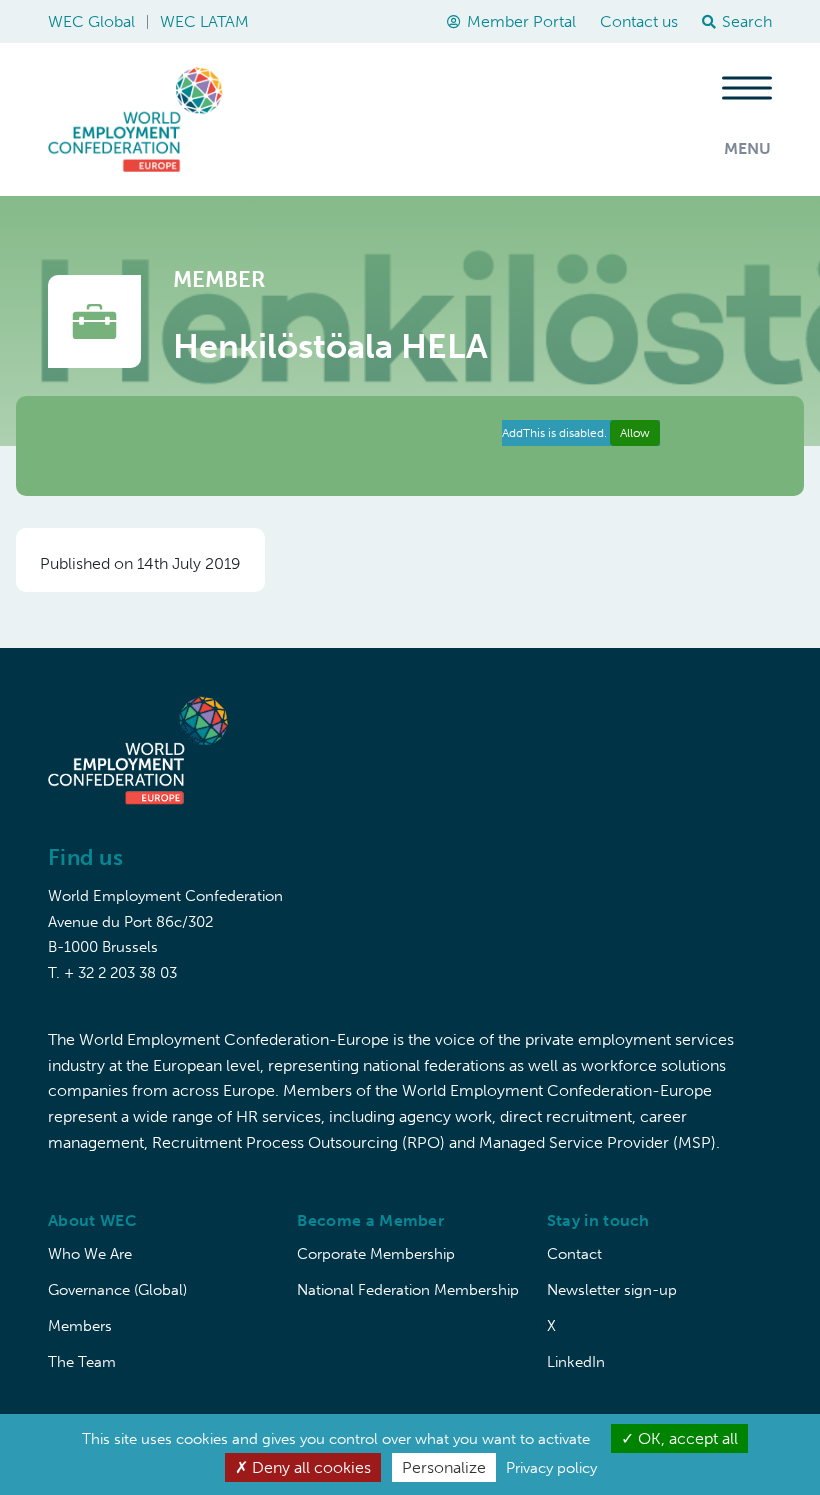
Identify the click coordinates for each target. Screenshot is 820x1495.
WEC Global (91, 21)
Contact (574, 1254)
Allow (635, 433)
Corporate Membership (376, 1254)
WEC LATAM (204, 21)
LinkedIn (576, 1362)
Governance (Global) (117, 1290)
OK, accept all (686, 1438)
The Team (82, 1362)
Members (80, 1326)
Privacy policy (551, 1468)
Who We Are (90, 1254)
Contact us (639, 21)
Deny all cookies (309, 1467)
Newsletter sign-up (612, 1290)
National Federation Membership (408, 1290)
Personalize (444, 1467)
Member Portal (521, 21)
